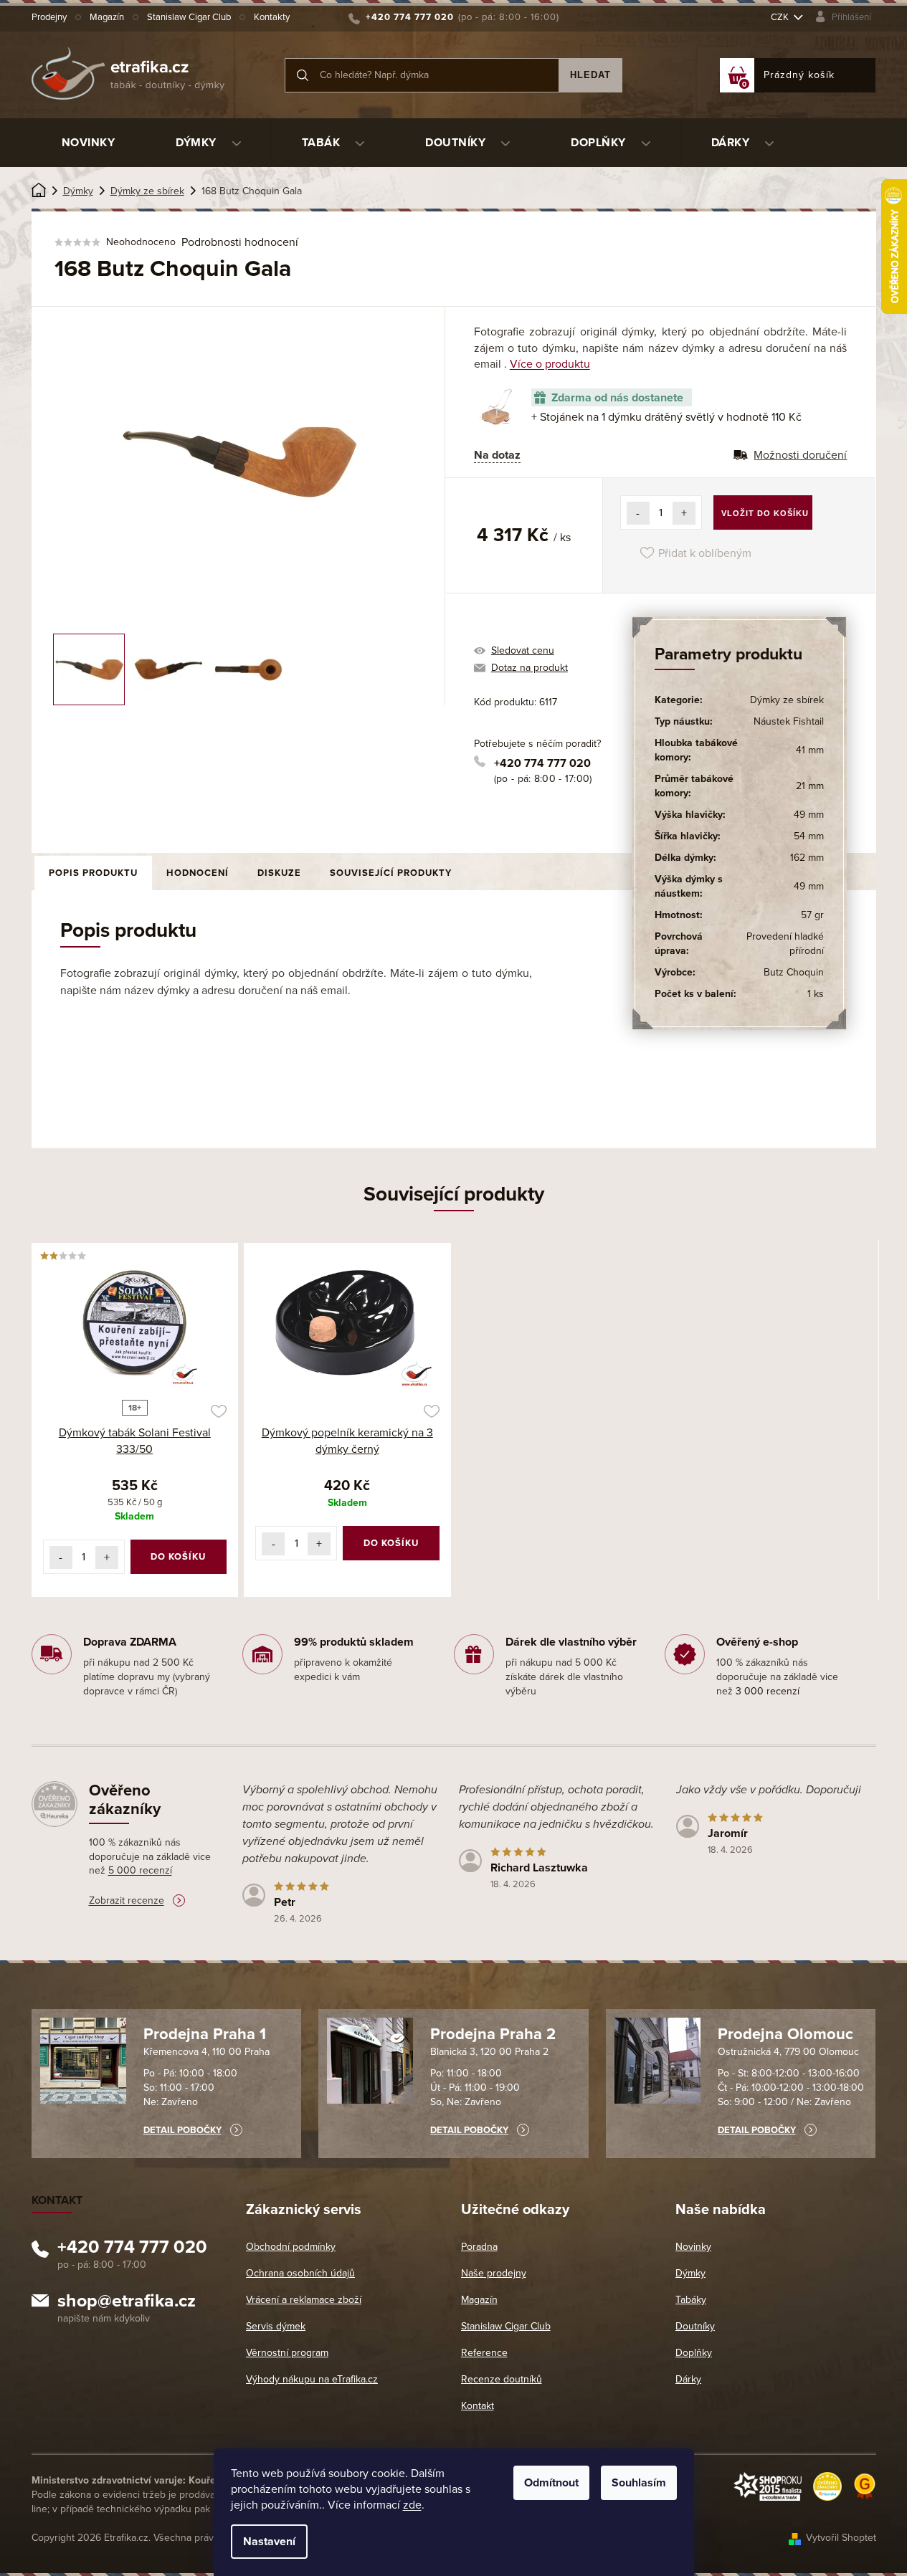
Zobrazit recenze (127, 1900)
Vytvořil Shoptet (841, 2538)
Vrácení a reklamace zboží (304, 2300)
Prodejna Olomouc (785, 2034)
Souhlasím (639, 2483)
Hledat (590, 75)
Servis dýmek (276, 2326)
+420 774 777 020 (542, 763)
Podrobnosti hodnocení (240, 242)
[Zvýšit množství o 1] (684, 513)
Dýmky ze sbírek (787, 700)
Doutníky (695, 2326)
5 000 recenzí (140, 1870)
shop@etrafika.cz (127, 2303)
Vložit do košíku (765, 513)
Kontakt (478, 2406)
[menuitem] (89, 143)
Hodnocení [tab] (198, 873)
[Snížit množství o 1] (638, 513)
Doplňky (694, 2353)
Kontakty (272, 17)
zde (412, 2505)
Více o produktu (550, 364)
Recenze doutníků (502, 2379)
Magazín (107, 17)
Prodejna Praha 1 (205, 2034)
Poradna (479, 2247)
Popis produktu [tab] (93, 873)
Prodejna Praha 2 (493, 2034)
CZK (781, 17)
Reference (484, 2353)
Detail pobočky (182, 2130)
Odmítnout (551, 2483)
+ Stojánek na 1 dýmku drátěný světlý (666, 417)
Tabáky (691, 2300)
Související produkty (391, 873)
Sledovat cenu (523, 650)
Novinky (693, 2247)
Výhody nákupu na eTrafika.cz (312, 2379)
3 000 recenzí (768, 1691)
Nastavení (269, 2542)
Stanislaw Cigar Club (189, 17)
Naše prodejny (494, 2273)
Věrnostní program (287, 2353)
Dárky (688, 2379)
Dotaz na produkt (530, 668)
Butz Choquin (794, 972)
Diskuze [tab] (279, 873)
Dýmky (690, 2273)
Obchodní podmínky (291, 2247)
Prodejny (49, 17)
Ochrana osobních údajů (300, 2273)
